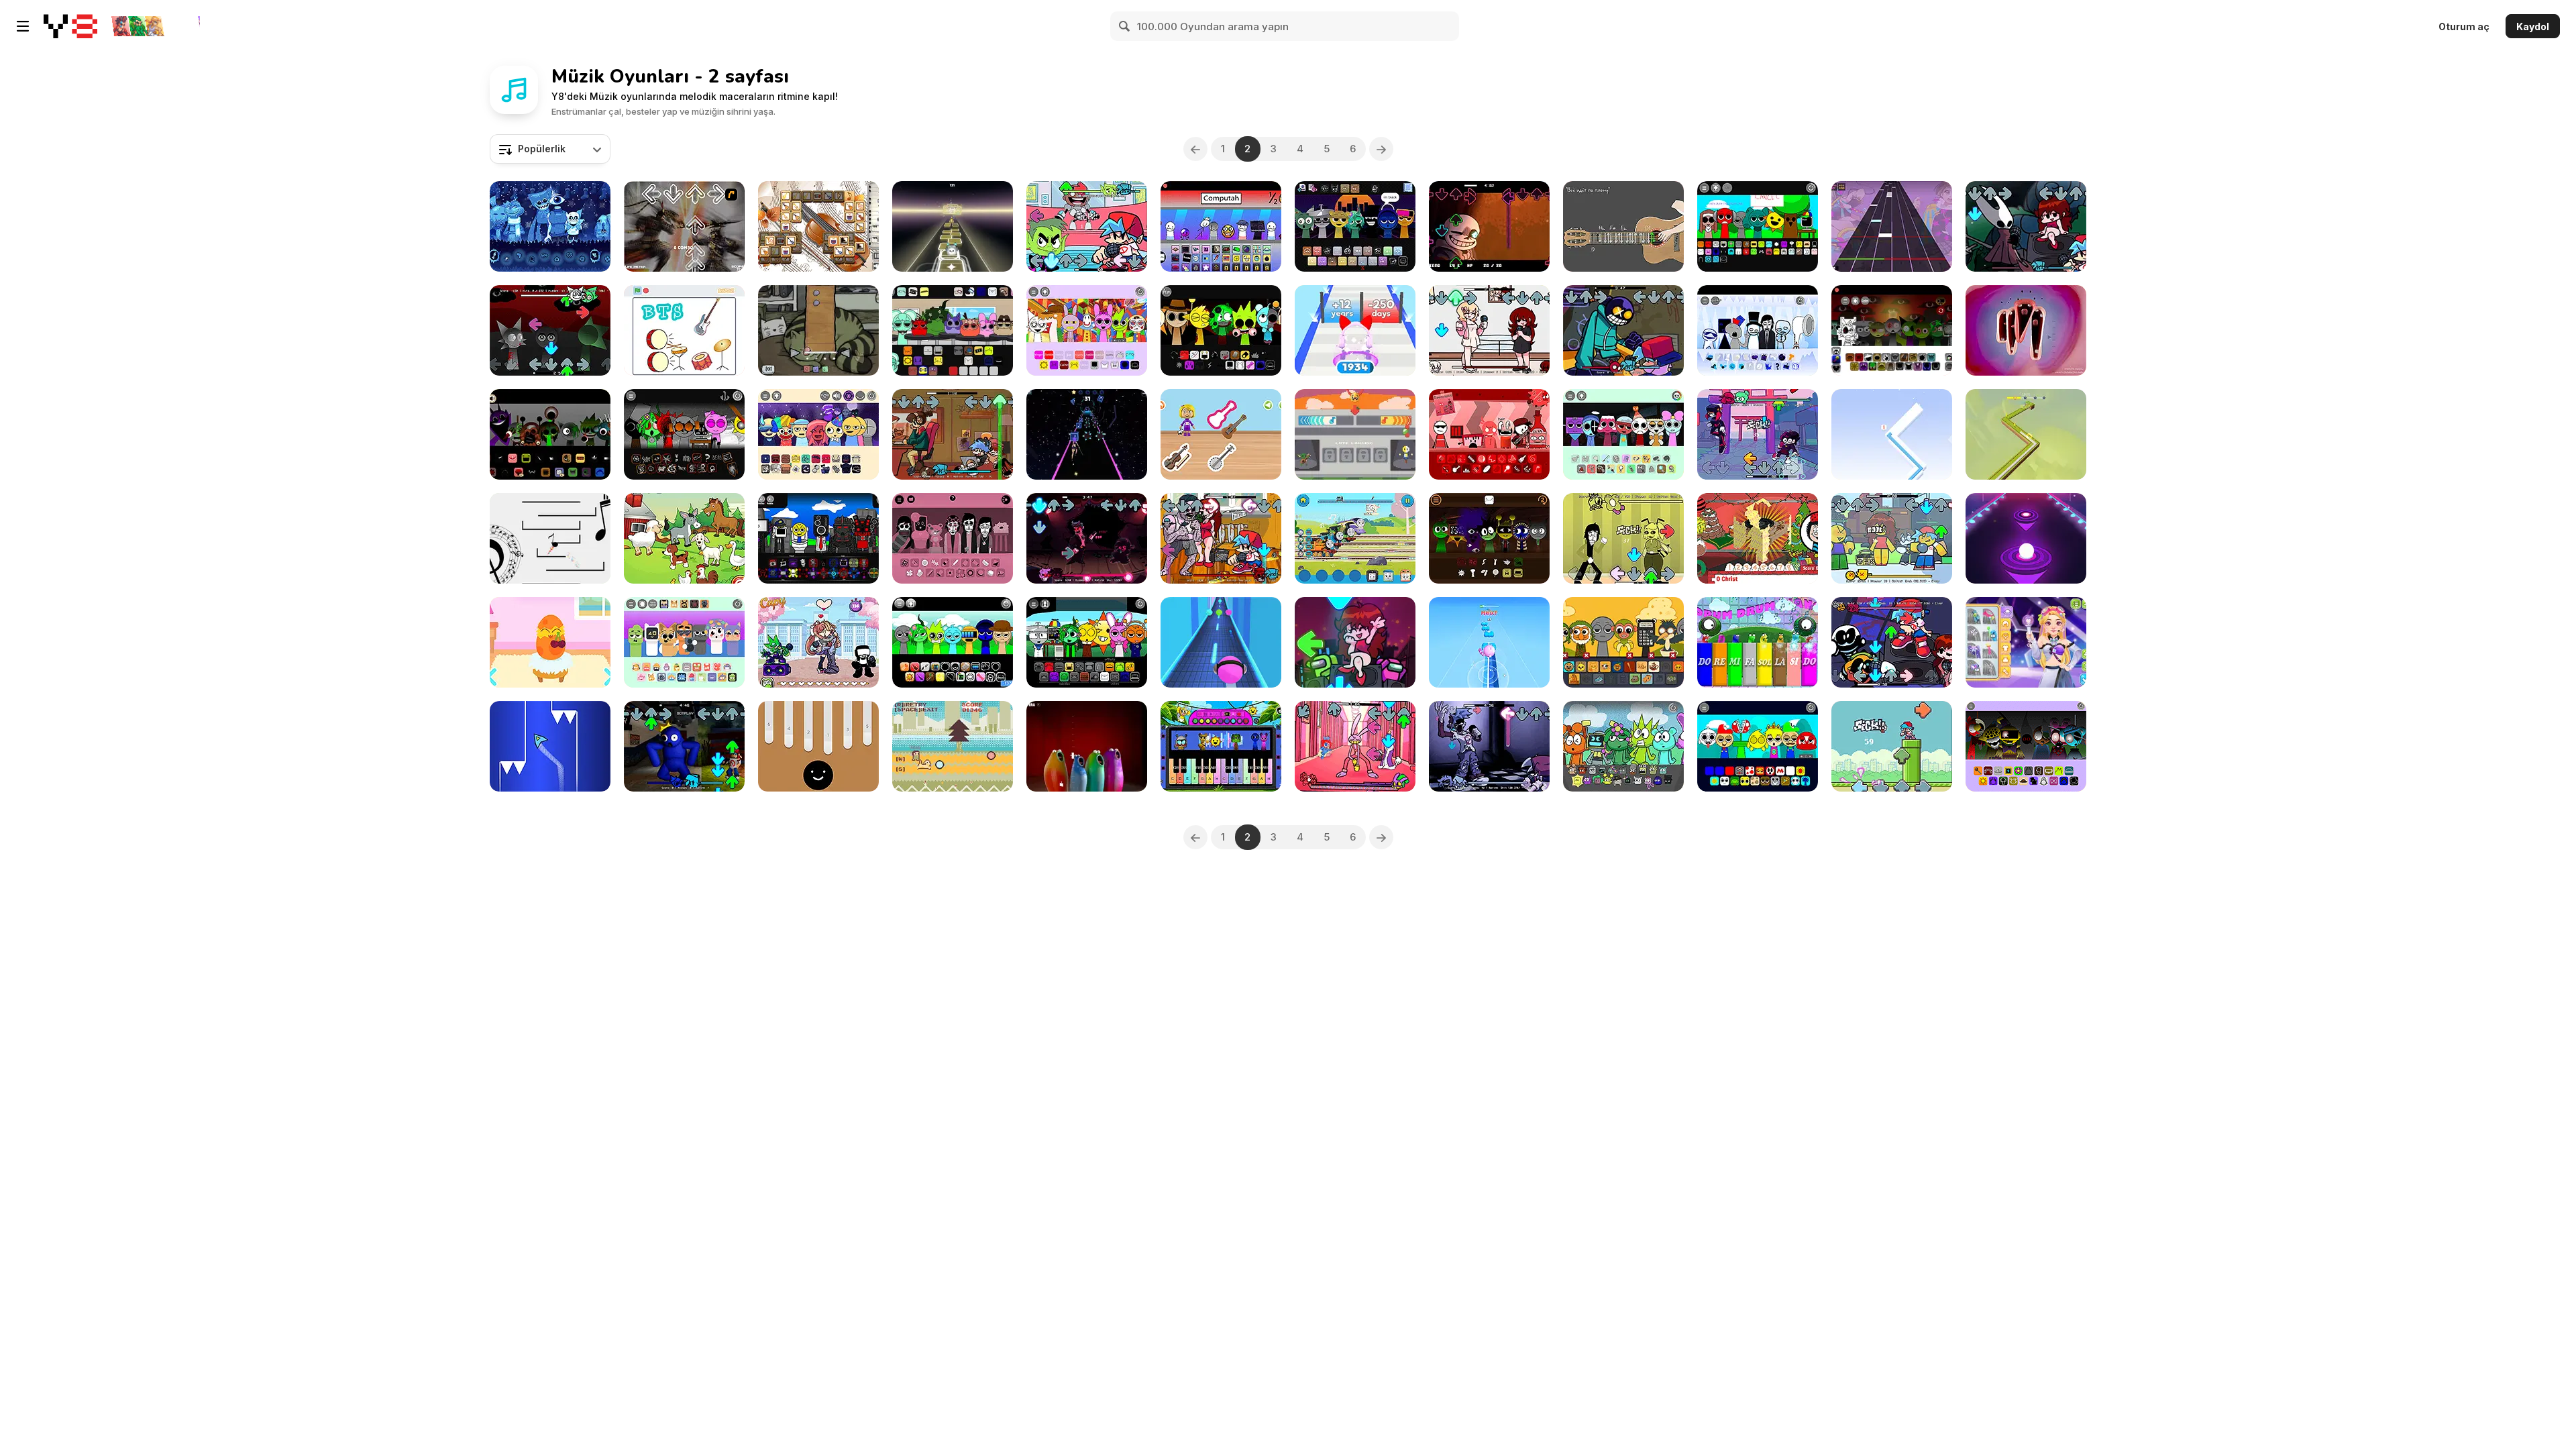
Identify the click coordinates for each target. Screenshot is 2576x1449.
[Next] (1381, 149)
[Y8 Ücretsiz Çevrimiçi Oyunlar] (70, 26)
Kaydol (2533, 26)
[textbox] (550, 149)
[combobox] (550, 149)
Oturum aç (2464, 26)
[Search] (1125, 26)
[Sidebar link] (23, 26)
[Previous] (1195, 149)
